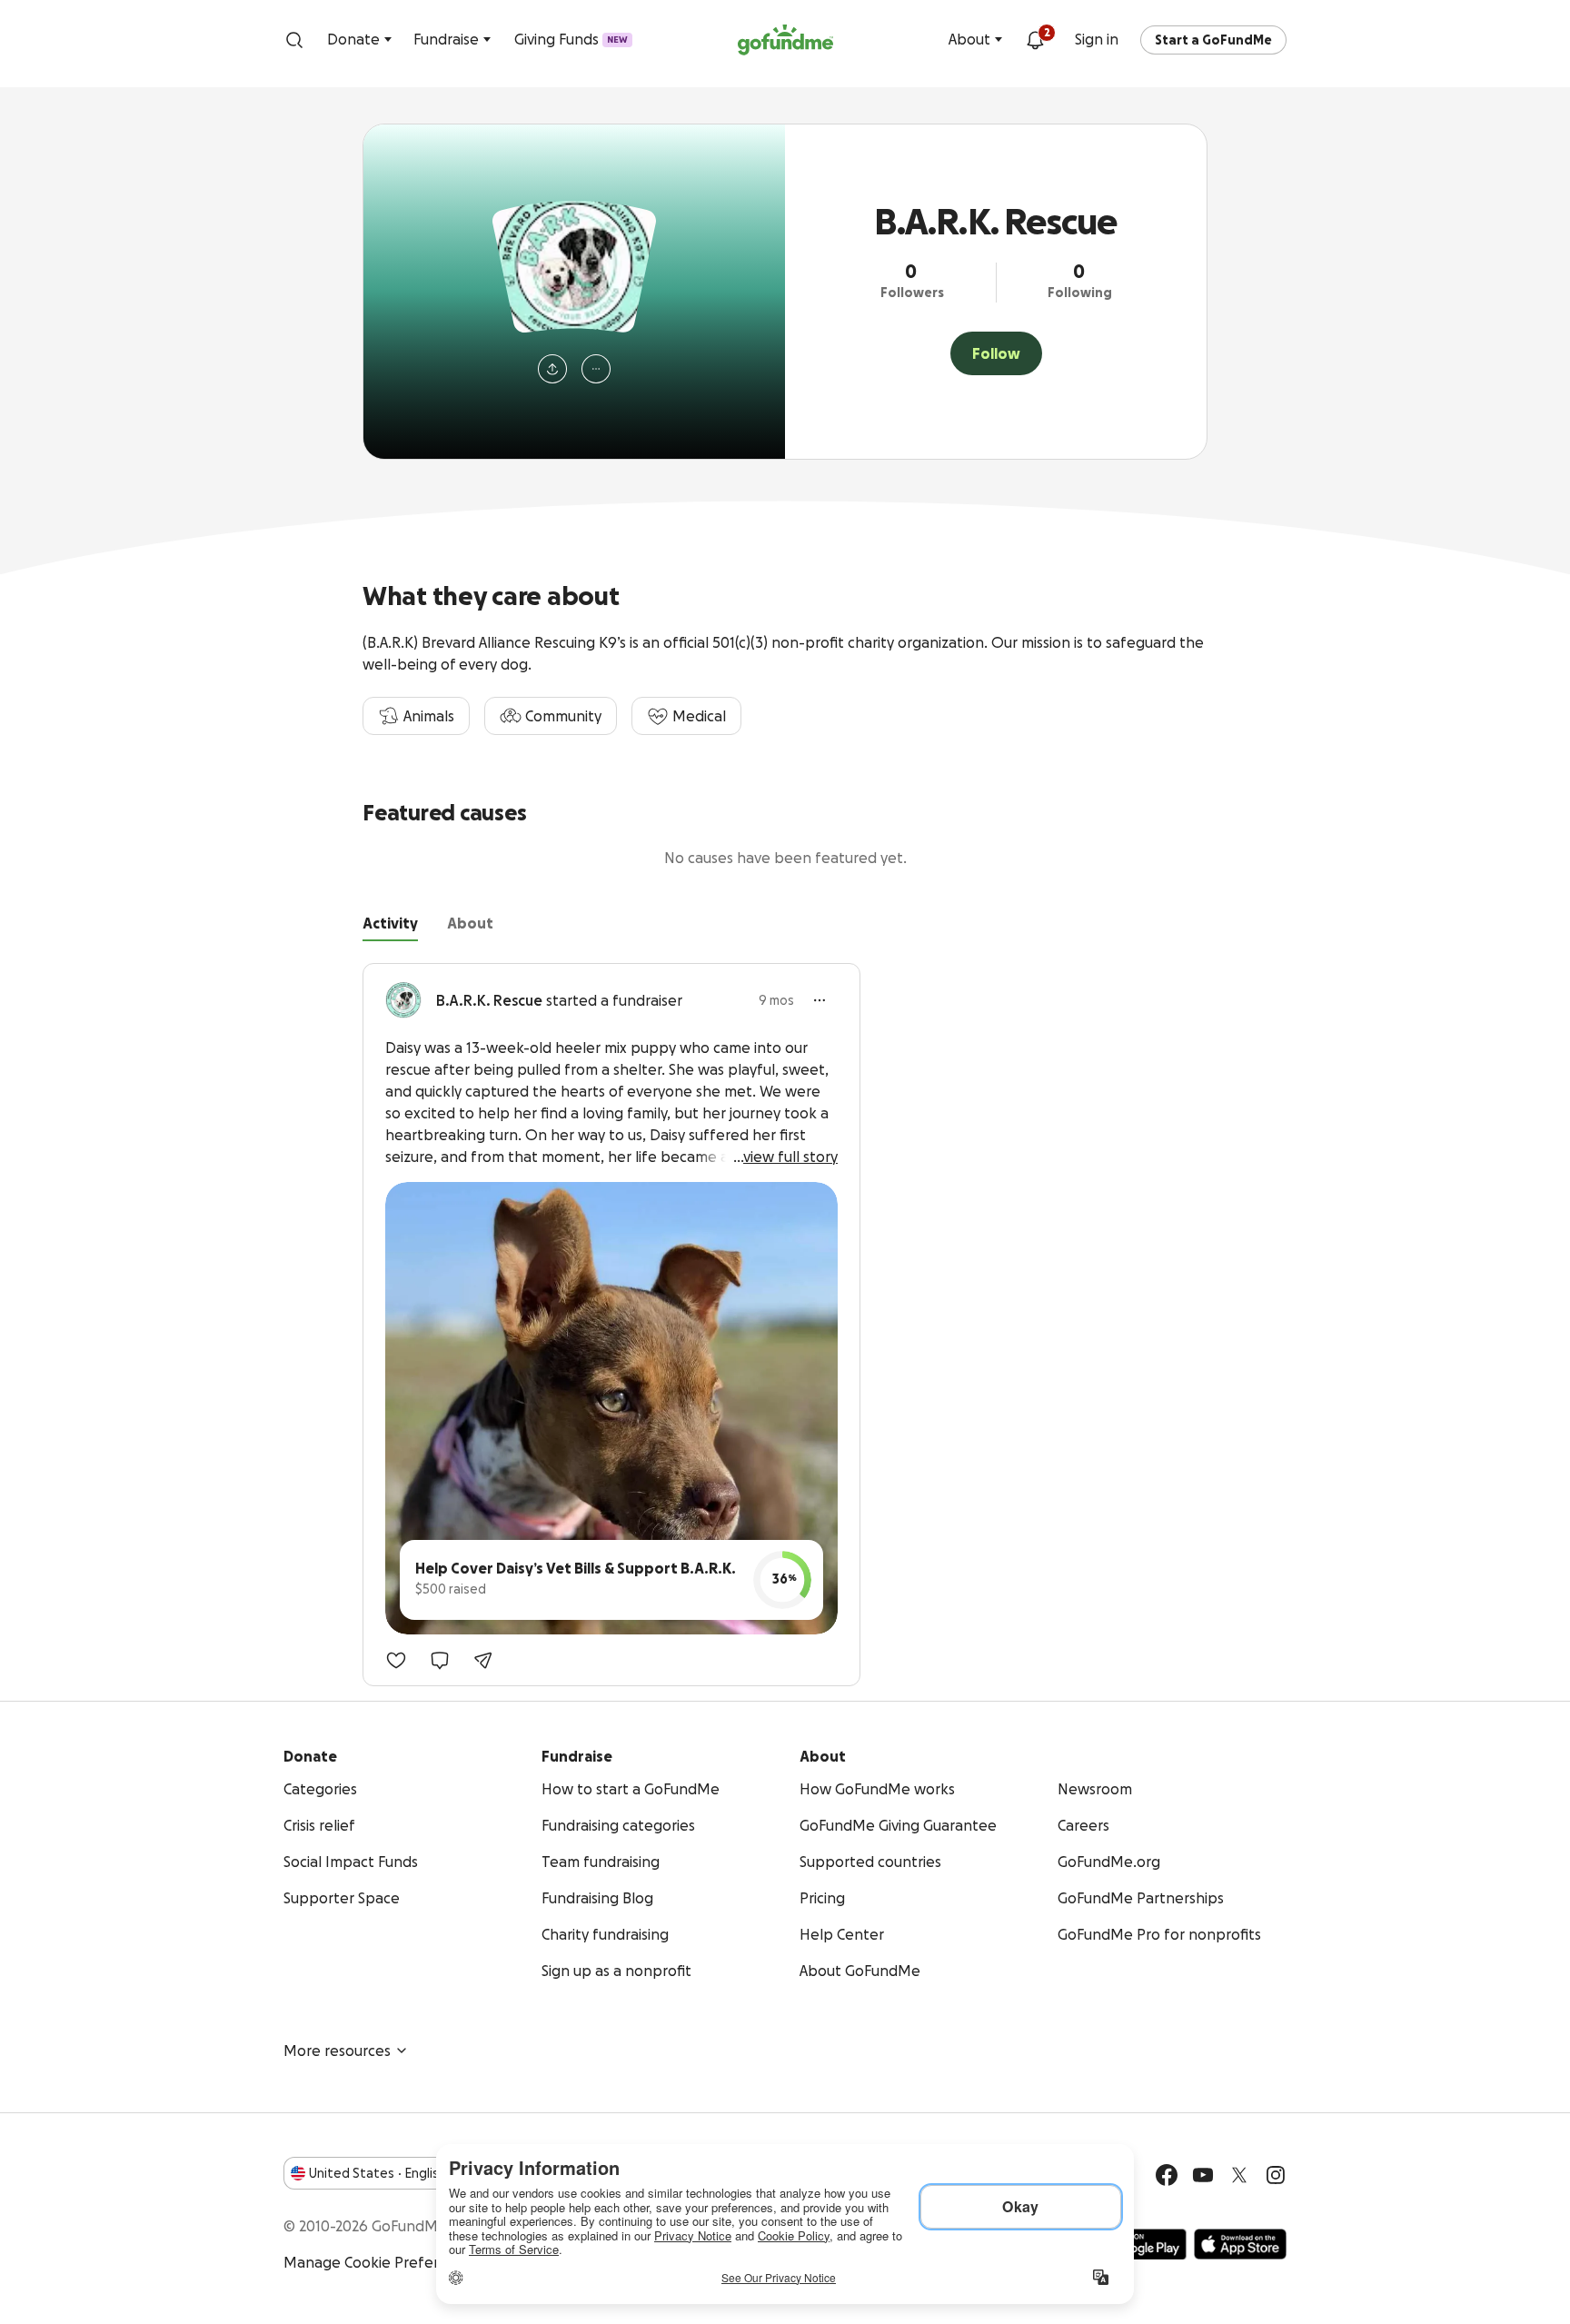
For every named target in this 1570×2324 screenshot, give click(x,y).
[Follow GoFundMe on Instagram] (1276, 2175)
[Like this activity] (396, 1660)
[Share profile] (552, 369)
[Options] (820, 1000)
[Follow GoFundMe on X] (1239, 2175)
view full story (790, 1157)
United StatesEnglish (378, 2173)
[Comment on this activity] (440, 1660)
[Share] (483, 1660)
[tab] (390, 927)
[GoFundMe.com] (785, 40)
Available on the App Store (1240, 2244)
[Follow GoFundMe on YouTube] (1203, 2175)
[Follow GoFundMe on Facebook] (1167, 2175)
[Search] (294, 40)
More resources (337, 2051)
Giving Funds (571, 39)
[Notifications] (1035, 40)
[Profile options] (596, 369)
